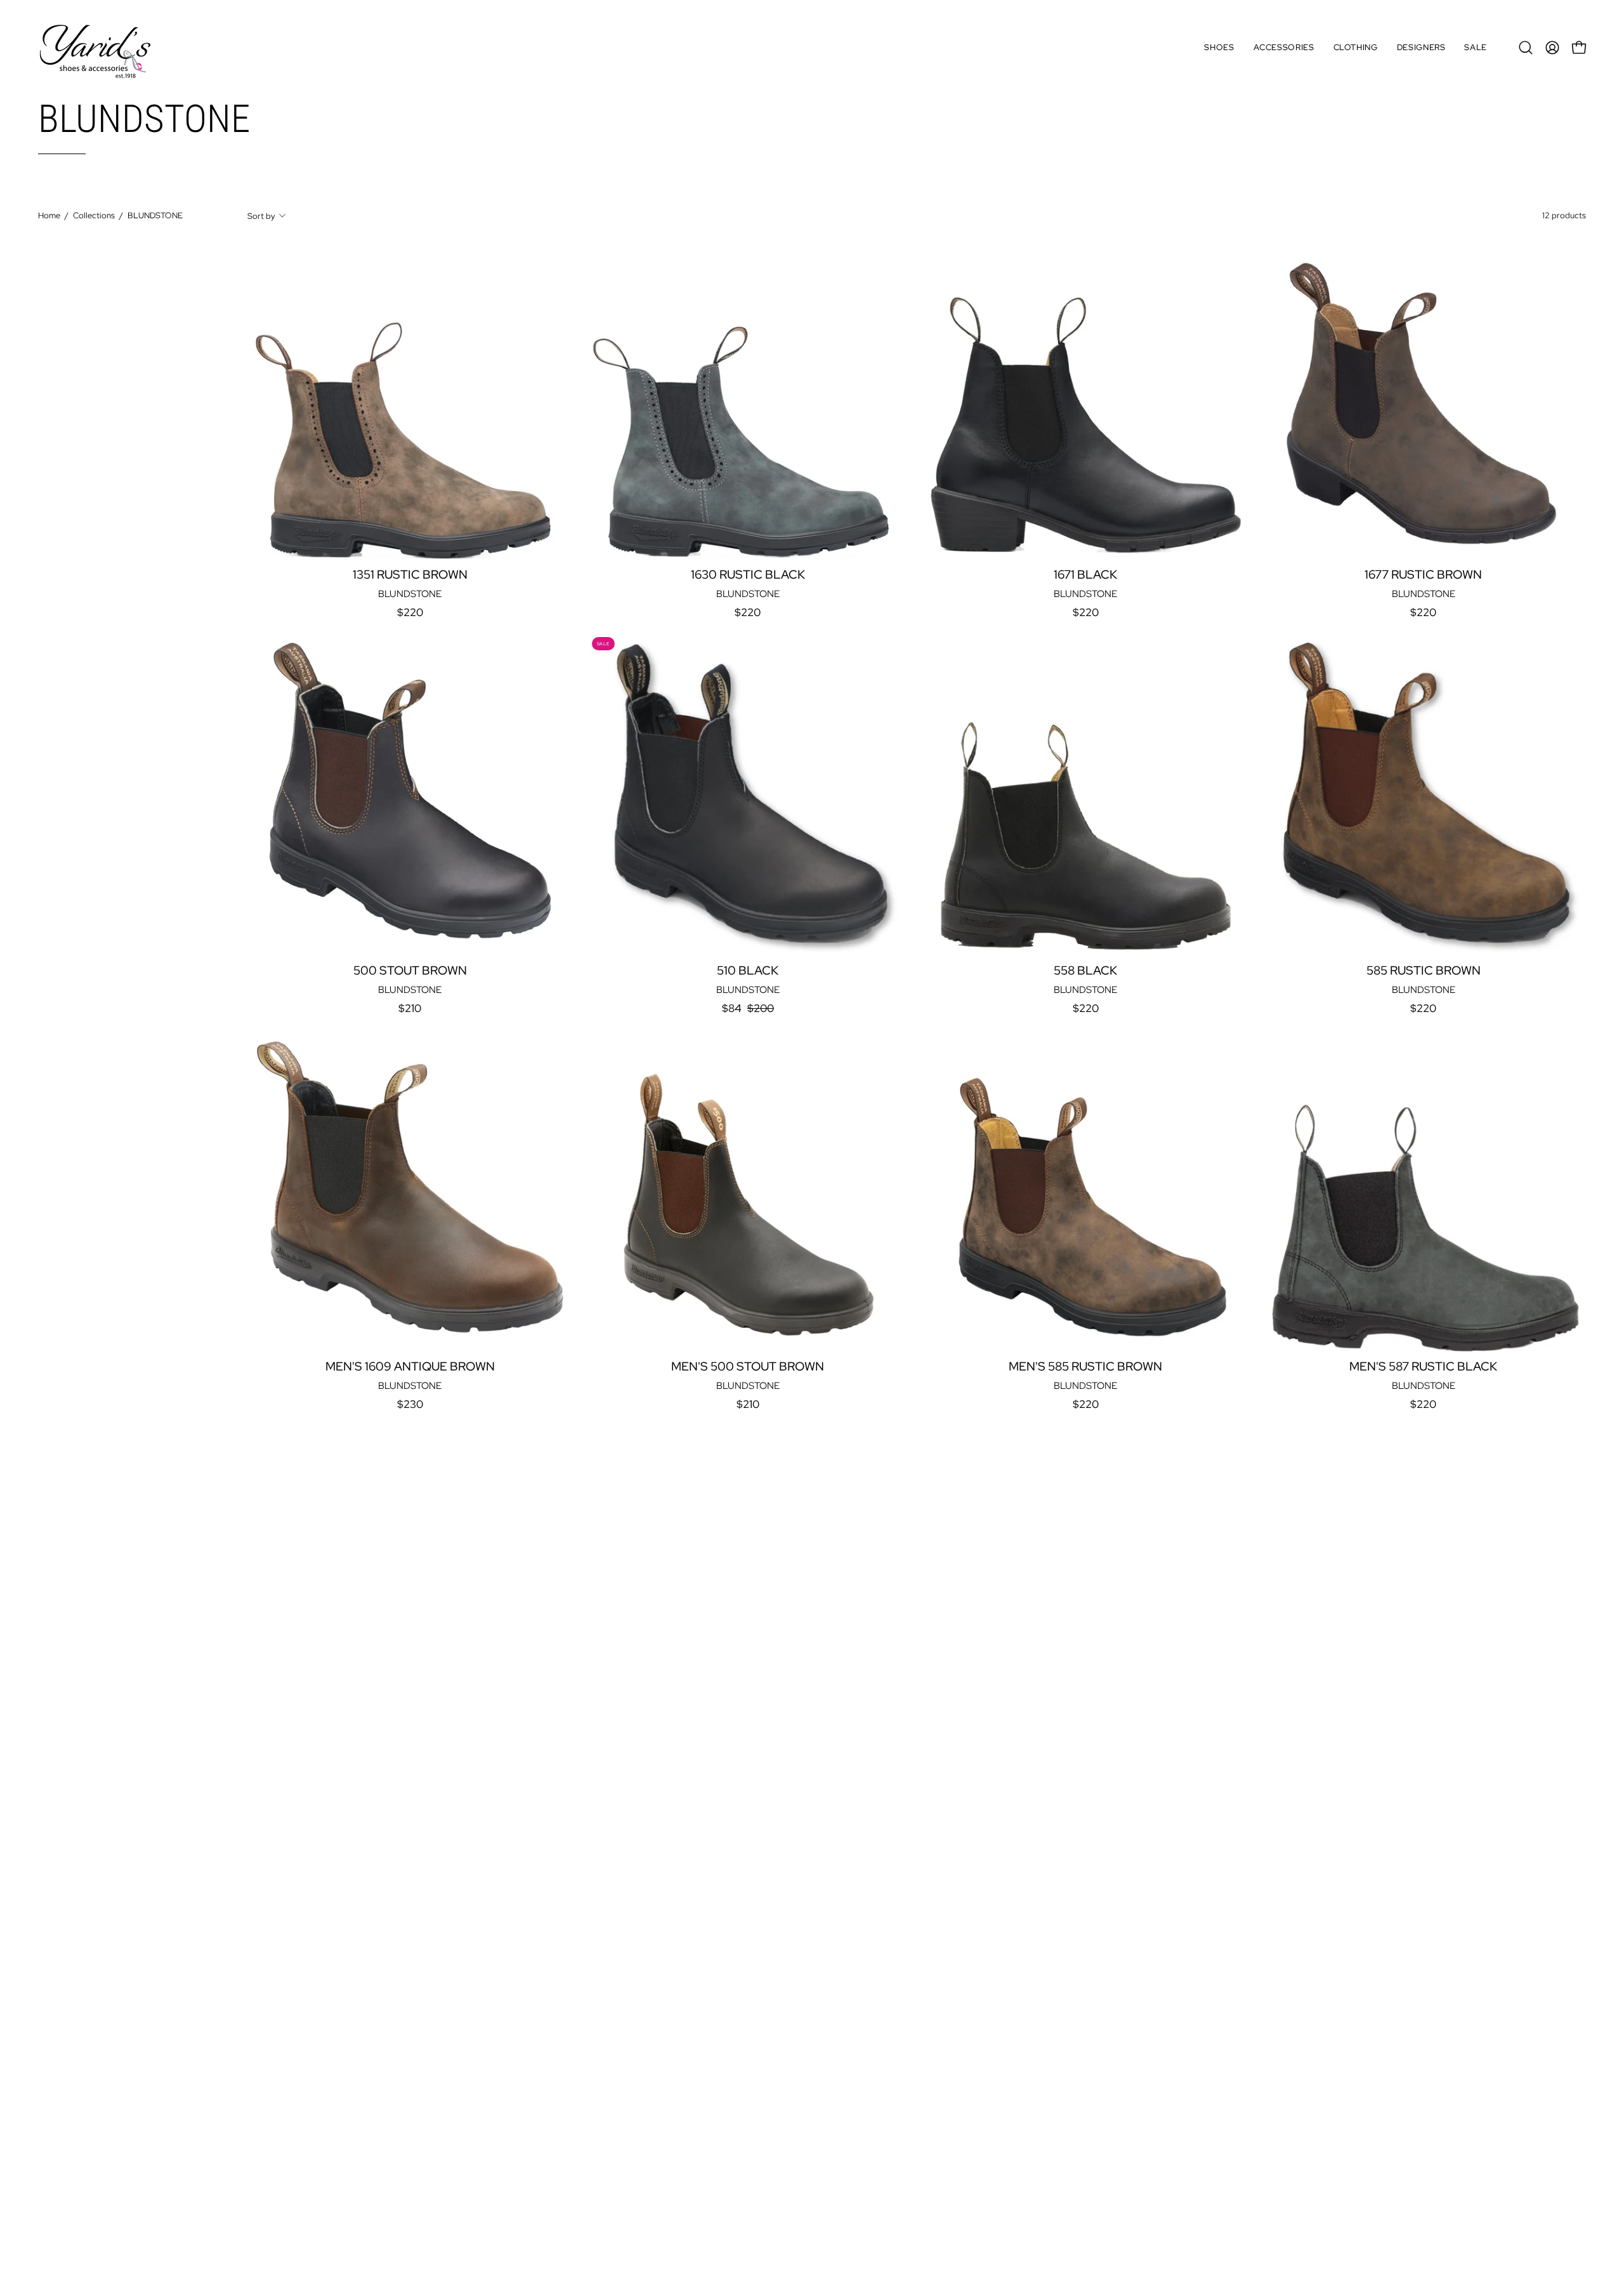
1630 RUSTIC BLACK (748, 575)
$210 (410, 1009)
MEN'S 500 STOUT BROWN (748, 1367)
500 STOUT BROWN (410, 971)
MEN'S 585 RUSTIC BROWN (1085, 1367)
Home (49, 215)
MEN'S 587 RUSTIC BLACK (1423, 1367)
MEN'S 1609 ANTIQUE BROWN (410, 1367)
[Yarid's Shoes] (95, 48)
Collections (94, 215)
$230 (410, 1404)
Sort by (261, 215)
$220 (410, 613)
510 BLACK (748, 971)
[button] (1219, 48)
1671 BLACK (1085, 575)
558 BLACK (1085, 971)
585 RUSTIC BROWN (1424, 971)
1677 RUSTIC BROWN (1423, 575)
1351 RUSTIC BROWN (410, 575)
